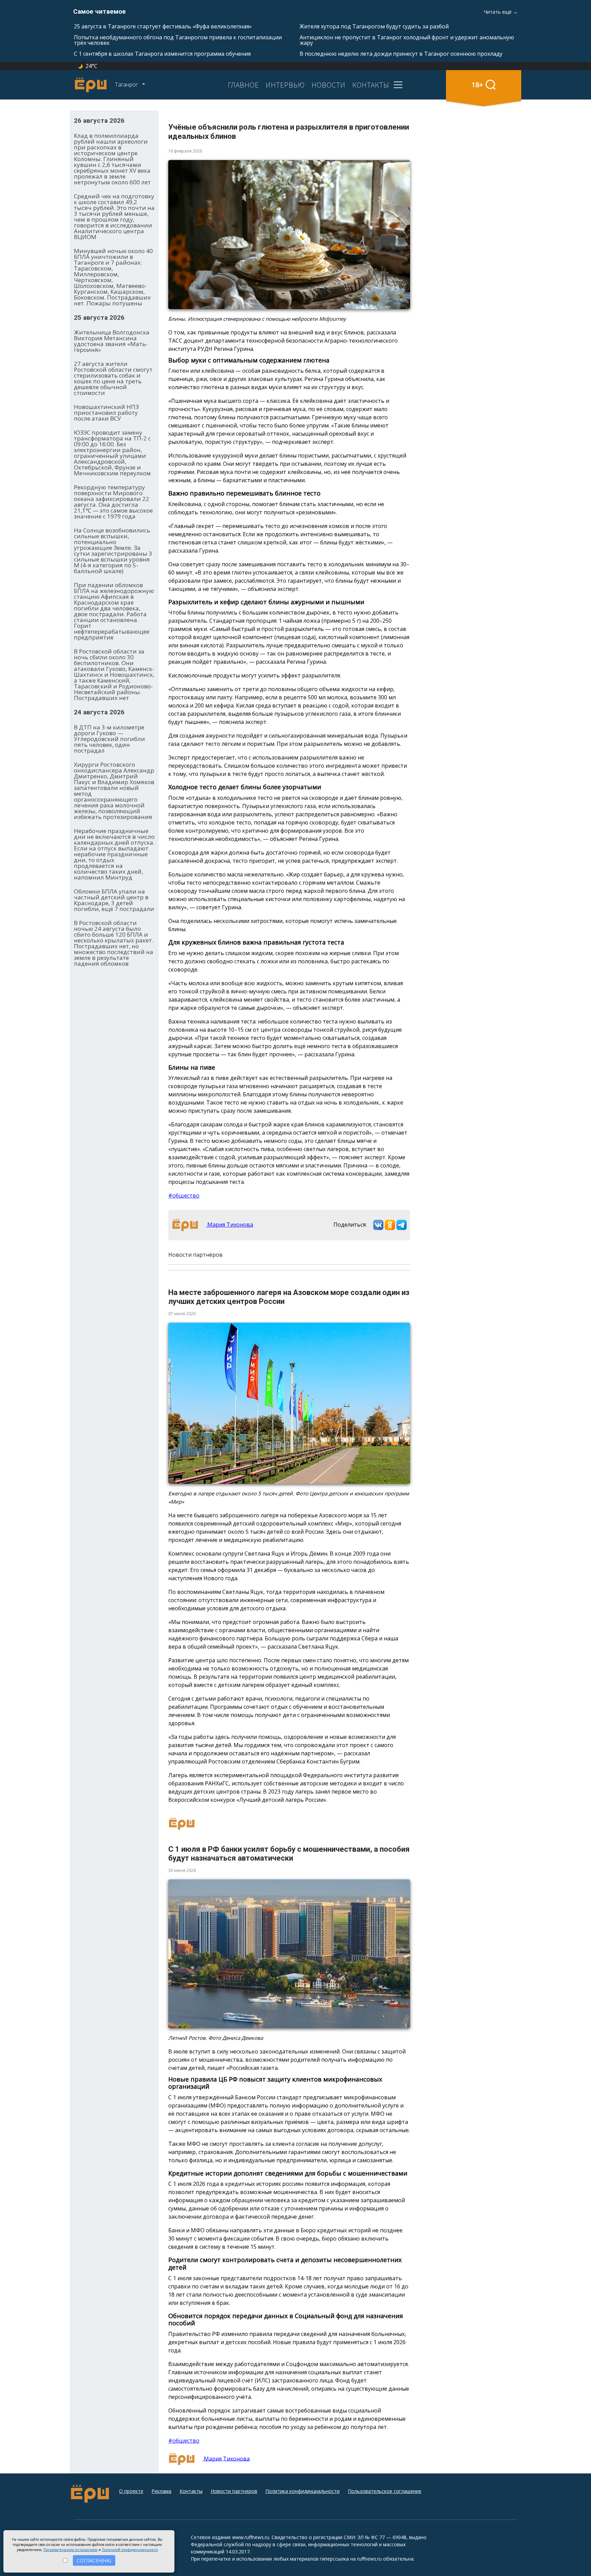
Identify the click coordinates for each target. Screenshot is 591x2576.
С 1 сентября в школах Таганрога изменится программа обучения (162, 54)
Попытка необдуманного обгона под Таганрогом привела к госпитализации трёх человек (178, 40)
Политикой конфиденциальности (130, 2550)
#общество (184, 1195)
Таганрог (127, 84)
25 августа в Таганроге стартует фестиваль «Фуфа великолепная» (163, 26)
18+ (477, 85)
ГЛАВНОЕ (243, 85)
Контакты (191, 2491)
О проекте (131, 2491)
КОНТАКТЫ (371, 85)
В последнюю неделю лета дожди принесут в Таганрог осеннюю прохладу (401, 54)
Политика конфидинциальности (303, 2491)
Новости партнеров (234, 2491)
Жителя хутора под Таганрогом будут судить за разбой (374, 26)
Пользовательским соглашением (70, 2550)
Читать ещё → (501, 12)
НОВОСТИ (329, 85)
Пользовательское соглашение (385, 2491)
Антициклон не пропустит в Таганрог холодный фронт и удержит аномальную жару (407, 40)
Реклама (161, 2491)
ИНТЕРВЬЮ (285, 85)
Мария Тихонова (229, 1225)
